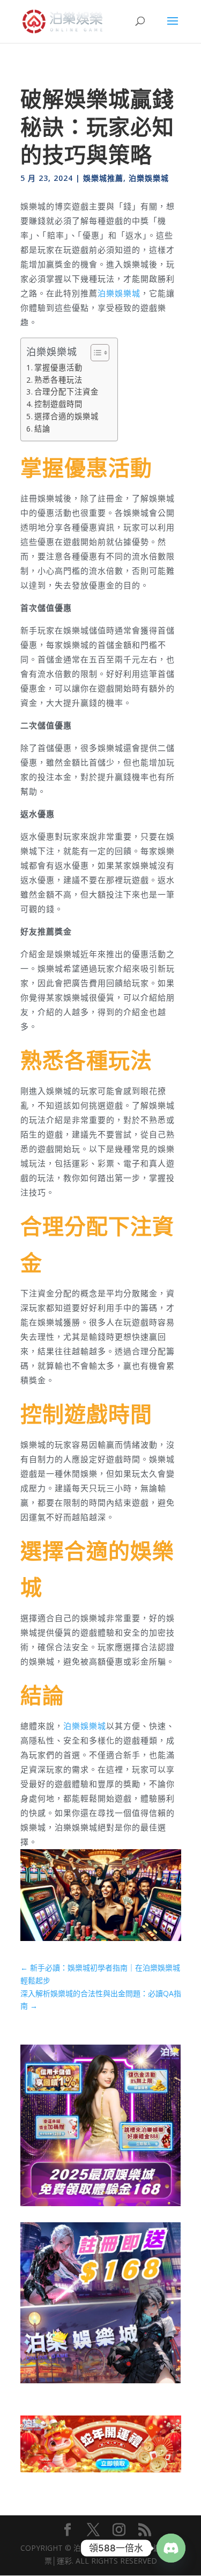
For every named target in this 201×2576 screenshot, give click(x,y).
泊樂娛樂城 (149, 178)
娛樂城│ (102, 2548)
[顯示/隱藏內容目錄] (95, 353)
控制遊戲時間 (58, 404)
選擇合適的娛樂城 (66, 416)
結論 (42, 429)
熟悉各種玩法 (58, 380)
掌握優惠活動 (58, 367)
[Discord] (171, 2548)
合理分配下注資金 (66, 392)
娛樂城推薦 (103, 178)
